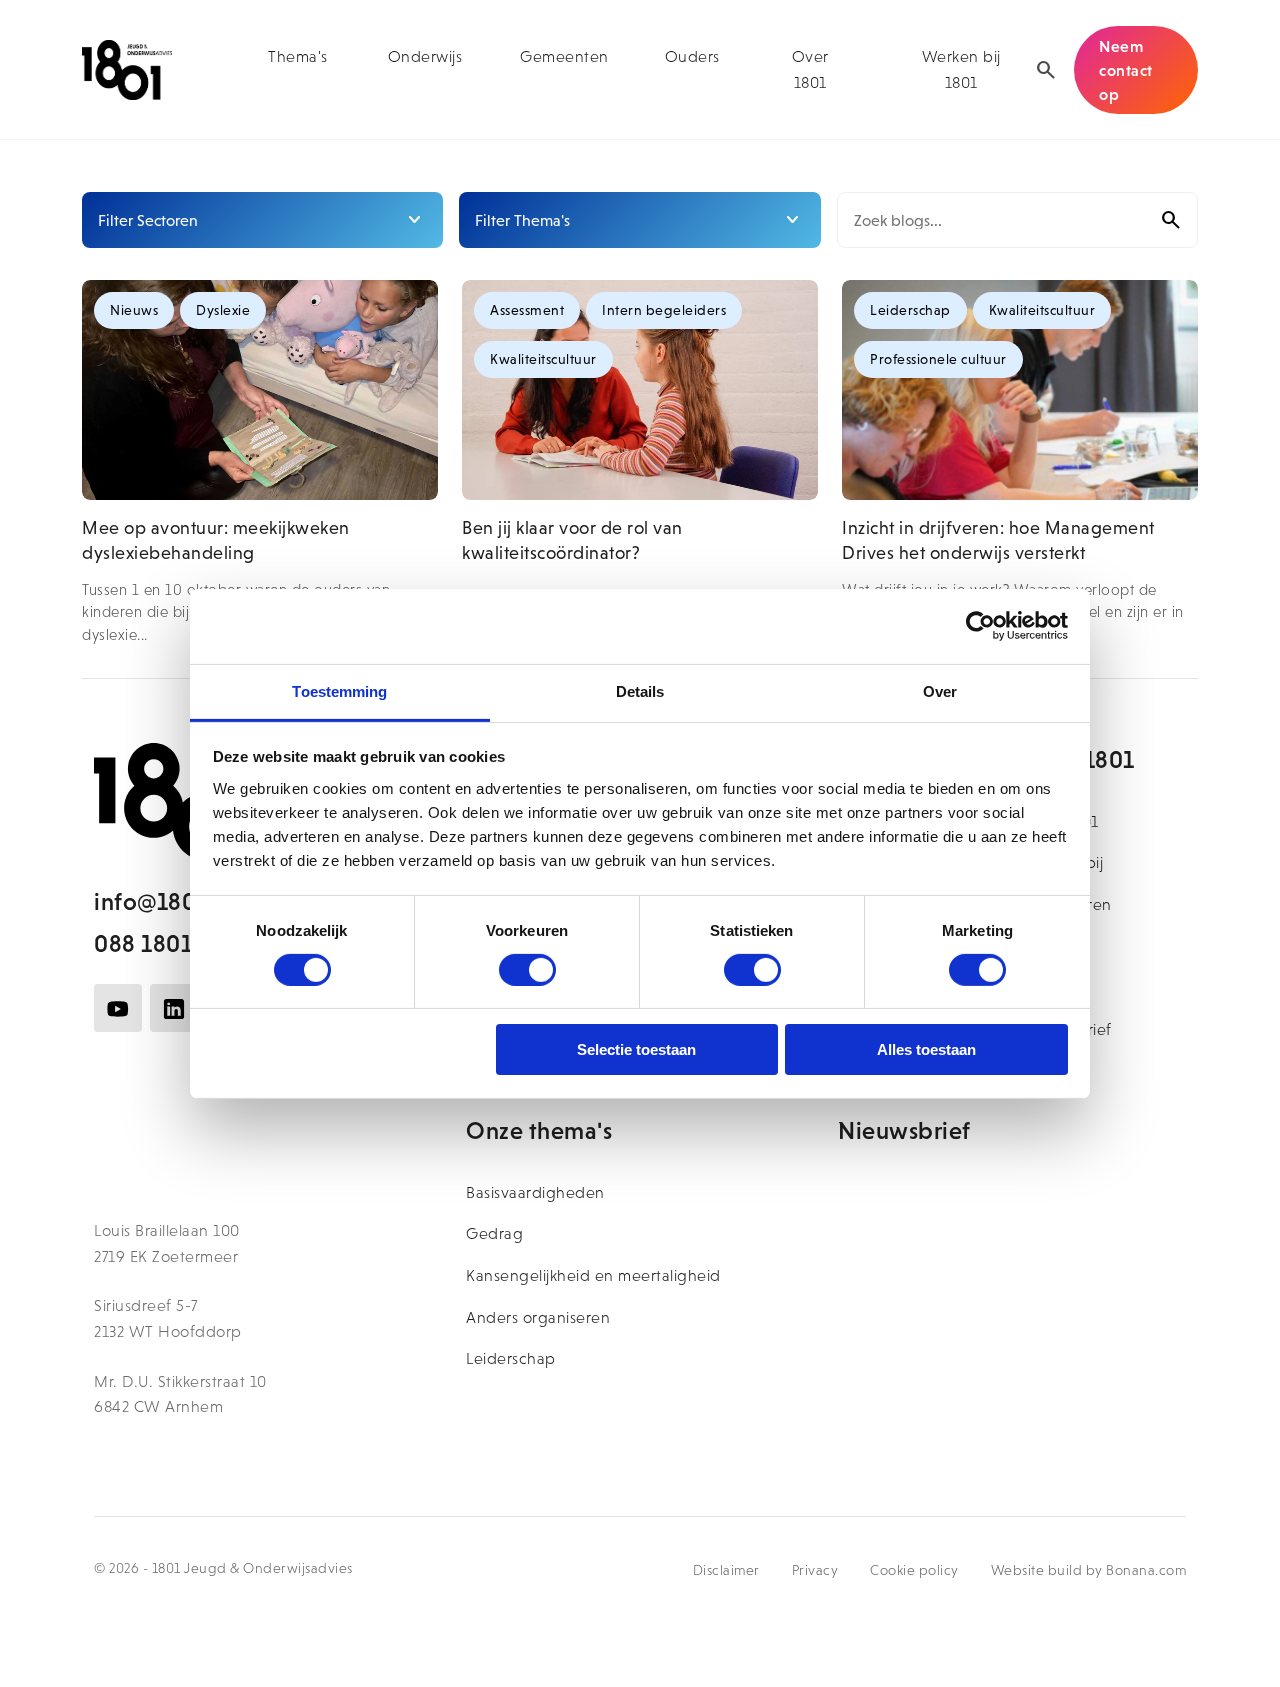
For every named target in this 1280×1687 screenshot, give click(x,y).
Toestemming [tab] (339, 690)
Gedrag (494, 1233)
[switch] (527, 970)
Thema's (298, 56)
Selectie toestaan (636, 1049)
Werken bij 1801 (961, 69)
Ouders (692, 56)
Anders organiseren (538, 1317)
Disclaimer (726, 1570)
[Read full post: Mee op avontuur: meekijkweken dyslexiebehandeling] (260, 390)
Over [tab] (940, 690)
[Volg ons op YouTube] (118, 1008)
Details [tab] (640, 690)
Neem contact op (1126, 70)
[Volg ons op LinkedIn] (174, 1008)
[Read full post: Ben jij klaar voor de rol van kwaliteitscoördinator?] (640, 390)
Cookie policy (914, 1570)
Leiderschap (511, 1358)
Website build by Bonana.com (1089, 1570)
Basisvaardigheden (535, 1192)
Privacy (815, 1570)
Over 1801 (810, 69)
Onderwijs (425, 56)
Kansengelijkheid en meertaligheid (593, 1275)
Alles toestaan (926, 1049)
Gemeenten (564, 56)
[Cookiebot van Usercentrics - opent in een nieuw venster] (980, 626)
